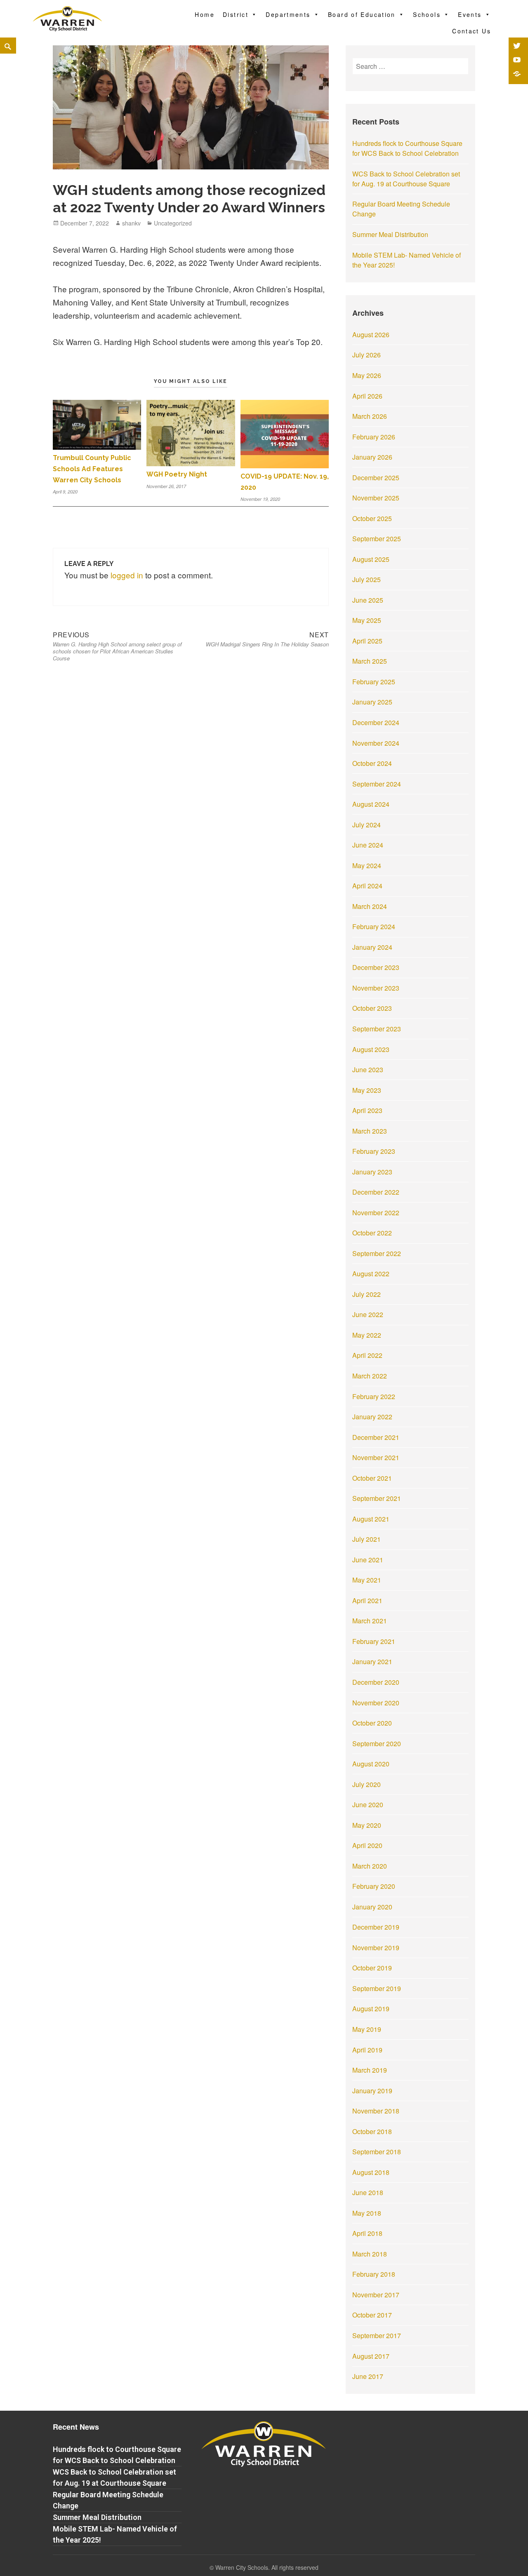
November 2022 (376, 1213)
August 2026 (371, 335)
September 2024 (377, 784)
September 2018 (377, 2152)
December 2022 (376, 1192)
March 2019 (370, 2070)
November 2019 (376, 1948)
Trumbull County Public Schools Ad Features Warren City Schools (92, 469)
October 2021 (372, 1478)
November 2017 (376, 2295)
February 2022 (374, 1396)
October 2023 (372, 1008)
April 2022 (367, 1355)
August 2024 (371, 804)
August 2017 (371, 2356)
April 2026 (367, 396)
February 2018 (374, 2274)
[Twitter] (518, 47)
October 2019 (372, 1968)
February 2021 (374, 1641)
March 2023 (370, 1131)
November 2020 (376, 1703)
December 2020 (376, 1682)
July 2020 (367, 1784)
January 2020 (372, 1907)
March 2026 (370, 416)
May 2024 (367, 865)
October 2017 (372, 2315)
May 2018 (367, 2213)
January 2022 (372, 1417)
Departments (288, 14)
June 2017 (368, 2376)
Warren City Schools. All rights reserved (267, 2567)
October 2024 (372, 763)
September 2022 (377, 1253)
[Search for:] (411, 66)
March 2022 (370, 1376)
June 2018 (368, 2192)
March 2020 (370, 1866)
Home (205, 14)
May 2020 (367, 1825)
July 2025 (367, 579)
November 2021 (376, 1457)
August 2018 (371, 2172)
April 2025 (367, 641)
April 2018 (367, 2233)
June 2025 (368, 600)
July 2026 (367, 355)
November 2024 (376, 743)
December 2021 (376, 1437)
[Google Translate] (518, 75)
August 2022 (371, 1274)
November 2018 (376, 2111)
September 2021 (377, 1498)
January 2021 (372, 1661)
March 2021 (370, 1621)
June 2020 (368, 1805)
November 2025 (376, 498)
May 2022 (367, 1335)
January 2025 (372, 702)
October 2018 (372, 2131)
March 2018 (370, 2254)
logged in (127, 575)
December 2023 (376, 967)
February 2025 (374, 682)
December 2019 (376, 1927)
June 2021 (368, 1560)
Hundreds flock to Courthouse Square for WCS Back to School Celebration (407, 148)
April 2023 (367, 1110)
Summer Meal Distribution (390, 234)
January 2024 (372, 947)
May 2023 (367, 1090)
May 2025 (367, 620)
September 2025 (377, 539)
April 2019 (367, 2050)
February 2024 (374, 926)
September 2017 (377, 2335)
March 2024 (370, 906)
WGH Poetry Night (177, 474)
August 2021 (371, 1519)
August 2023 (371, 1049)
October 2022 (372, 1233)
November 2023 (376, 988)
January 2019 (372, 2091)
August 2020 (371, 1764)
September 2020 (377, 1744)
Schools (427, 14)
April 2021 (367, 1600)
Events (470, 14)
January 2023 (372, 1172)
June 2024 (368, 845)
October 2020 (372, 1723)
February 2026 (374, 437)
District (236, 14)
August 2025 (371, 559)
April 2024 (367, 886)
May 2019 (367, 2029)
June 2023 (368, 1070)
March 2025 (370, 661)
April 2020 (367, 1845)
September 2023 (377, 1029)
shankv (131, 223)
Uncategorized (173, 223)
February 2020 (374, 1886)
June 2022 (368, 1314)
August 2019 (371, 2009)
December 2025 (376, 478)
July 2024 (367, 825)
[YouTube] (518, 61)
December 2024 (376, 722)
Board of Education (362, 14)
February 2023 (374, 1151)
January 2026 (372, 457)
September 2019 (377, 1988)
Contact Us (471, 31)
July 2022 (367, 1294)
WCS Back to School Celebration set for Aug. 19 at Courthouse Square (406, 179)
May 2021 (367, 1580)
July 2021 (367, 1539)
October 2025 (372, 518)
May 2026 (367, 375)
